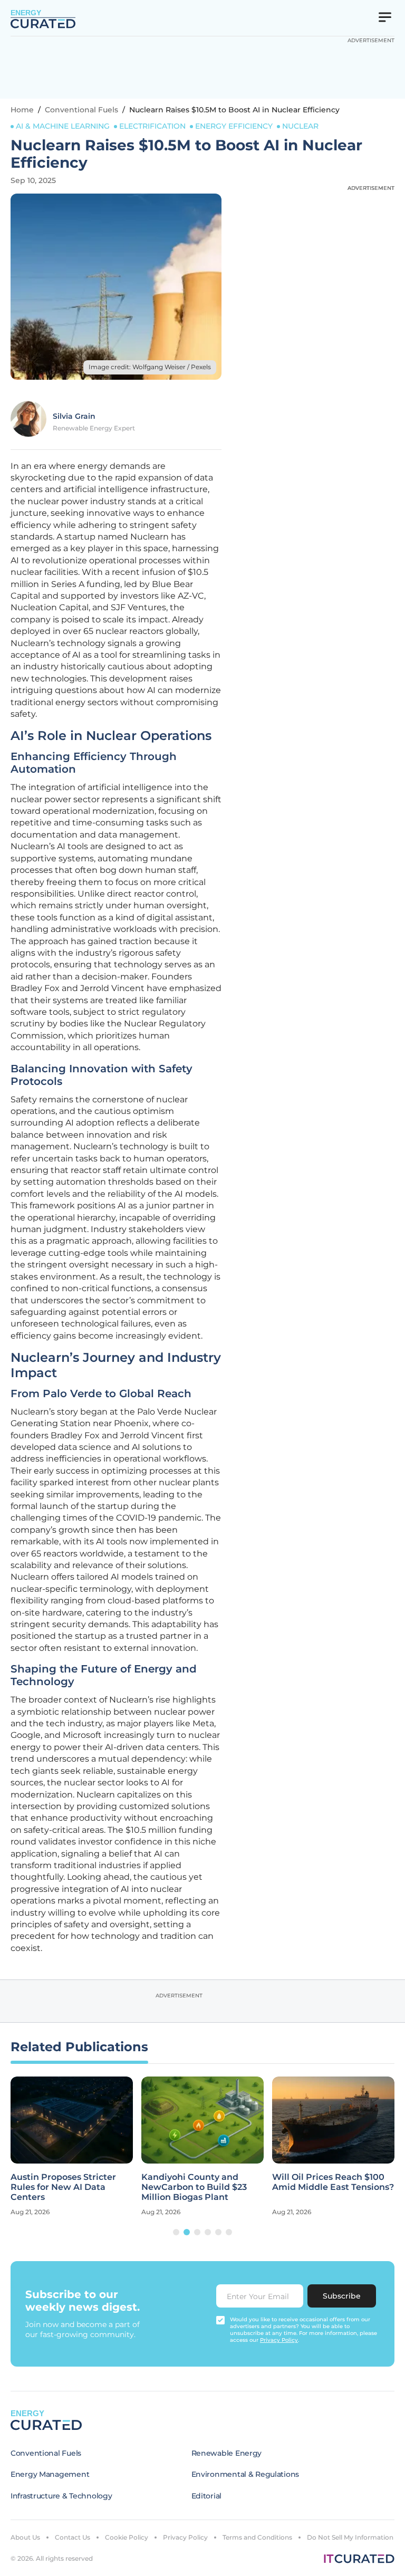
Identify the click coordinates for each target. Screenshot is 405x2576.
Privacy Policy (185, 2537)
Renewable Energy (227, 2453)
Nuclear (300, 126)
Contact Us (73, 2537)
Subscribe (342, 2296)
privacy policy (279, 2340)
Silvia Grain (74, 416)
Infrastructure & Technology (61, 2496)
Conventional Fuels (81, 110)
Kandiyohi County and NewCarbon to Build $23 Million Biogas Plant (194, 2187)
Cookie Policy (127, 2537)
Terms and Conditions (257, 2537)
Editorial (206, 2496)
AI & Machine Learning (63, 126)
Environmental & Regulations (245, 2474)
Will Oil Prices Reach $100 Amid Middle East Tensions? (333, 2182)
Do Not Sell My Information (350, 2537)
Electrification (152, 126)
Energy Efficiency (234, 126)
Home (22, 110)
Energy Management (50, 2474)
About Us (25, 2537)
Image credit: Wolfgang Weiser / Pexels (150, 367)
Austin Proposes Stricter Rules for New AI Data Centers (63, 2187)
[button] (176, 2232)
